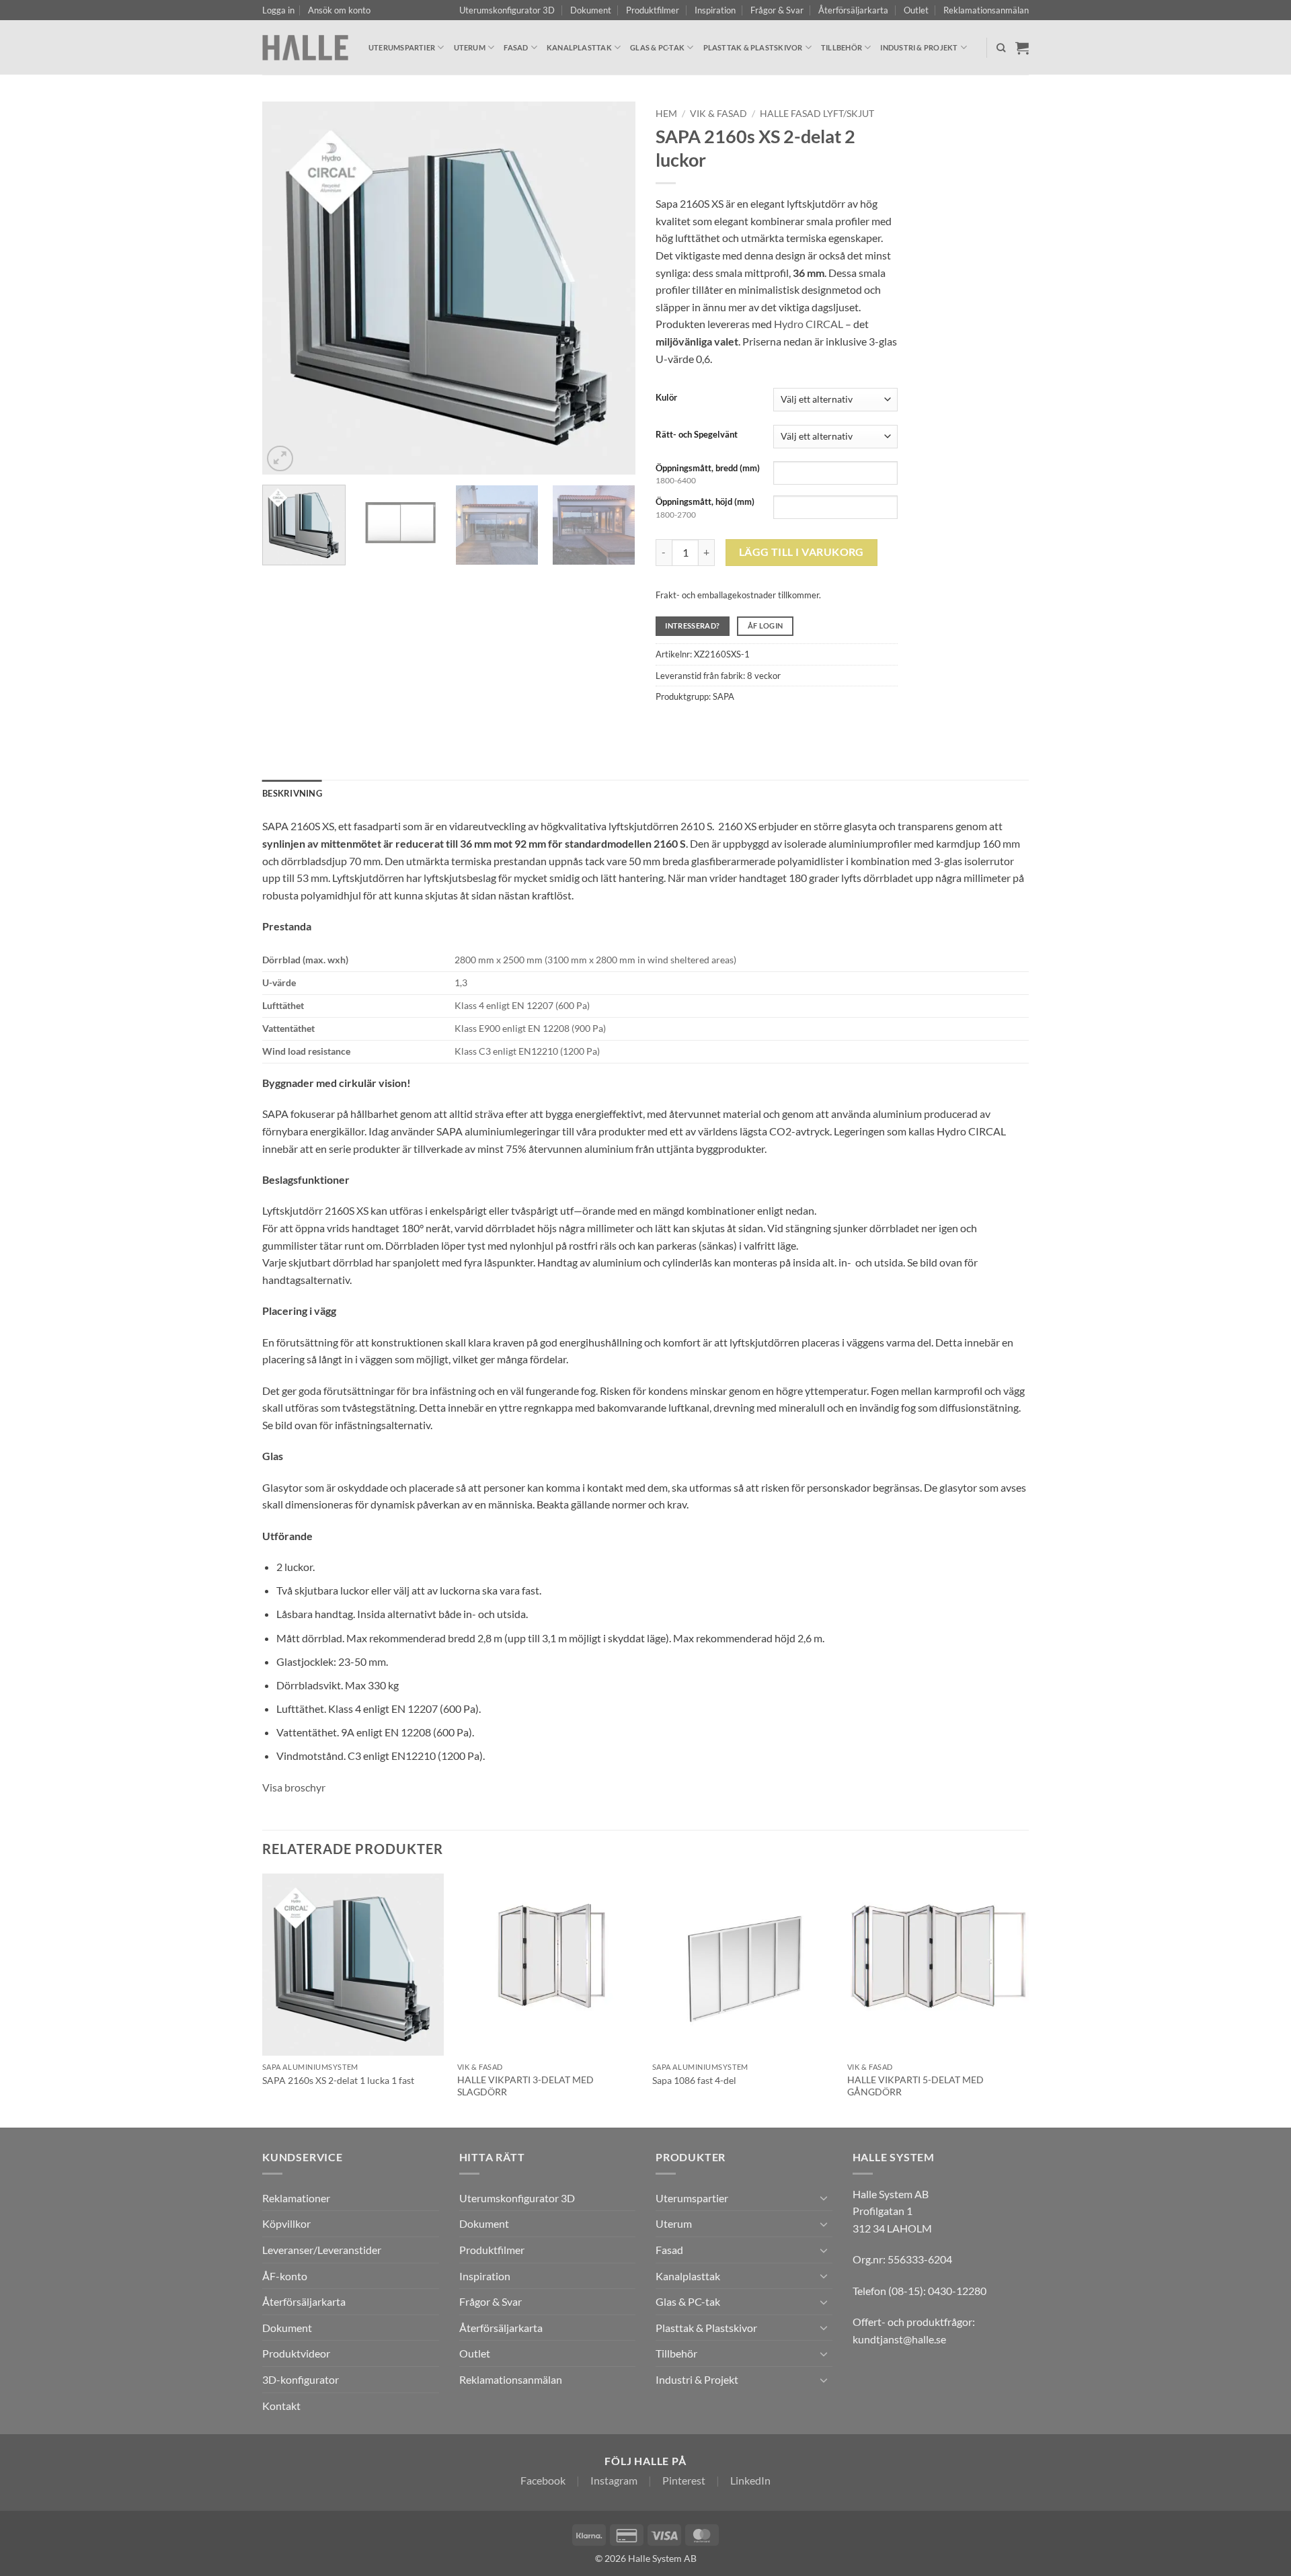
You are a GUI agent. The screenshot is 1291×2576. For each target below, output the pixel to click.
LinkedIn (750, 2480)
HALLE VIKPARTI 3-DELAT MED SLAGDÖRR (525, 2086)
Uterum (470, 47)
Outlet (916, 10)
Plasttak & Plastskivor (753, 47)
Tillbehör (842, 47)
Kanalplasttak (579, 47)
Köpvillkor (286, 2223)
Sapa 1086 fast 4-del (694, 2080)
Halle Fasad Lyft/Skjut (817, 114)
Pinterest (684, 2480)
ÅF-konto (285, 2276)
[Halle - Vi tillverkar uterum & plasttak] (305, 47)
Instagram (614, 2480)
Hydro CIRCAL (809, 324)
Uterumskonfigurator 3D (507, 10)
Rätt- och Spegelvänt (697, 435)
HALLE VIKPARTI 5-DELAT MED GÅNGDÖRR (915, 2086)
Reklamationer (296, 2198)
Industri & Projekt (919, 47)
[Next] (611, 288)
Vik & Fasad (718, 114)
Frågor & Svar (777, 10)
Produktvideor (296, 2353)
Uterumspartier (402, 47)
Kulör (666, 398)
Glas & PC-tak (657, 47)
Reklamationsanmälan (986, 10)
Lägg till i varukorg (801, 552)
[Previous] (286, 288)
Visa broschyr (294, 1787)
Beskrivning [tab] (292, 793)
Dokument (591, 10)
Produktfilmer (653, 10)
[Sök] (1001, 48)
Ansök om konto (339, 10)
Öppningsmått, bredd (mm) (708, 468)
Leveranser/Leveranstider (322, 2250)
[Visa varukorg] (1022, 48)
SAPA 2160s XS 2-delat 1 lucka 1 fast (338, 2080)
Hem (666, 114)
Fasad (516, 47)
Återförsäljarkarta (853, 10)
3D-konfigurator (301, 2379)
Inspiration (715, 10)
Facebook (543, 2480)
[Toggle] (824, 2198)
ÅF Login (766, 626)
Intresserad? (692, 626)
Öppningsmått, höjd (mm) (705, 501)
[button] (278, 10)
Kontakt (281, 2406)
